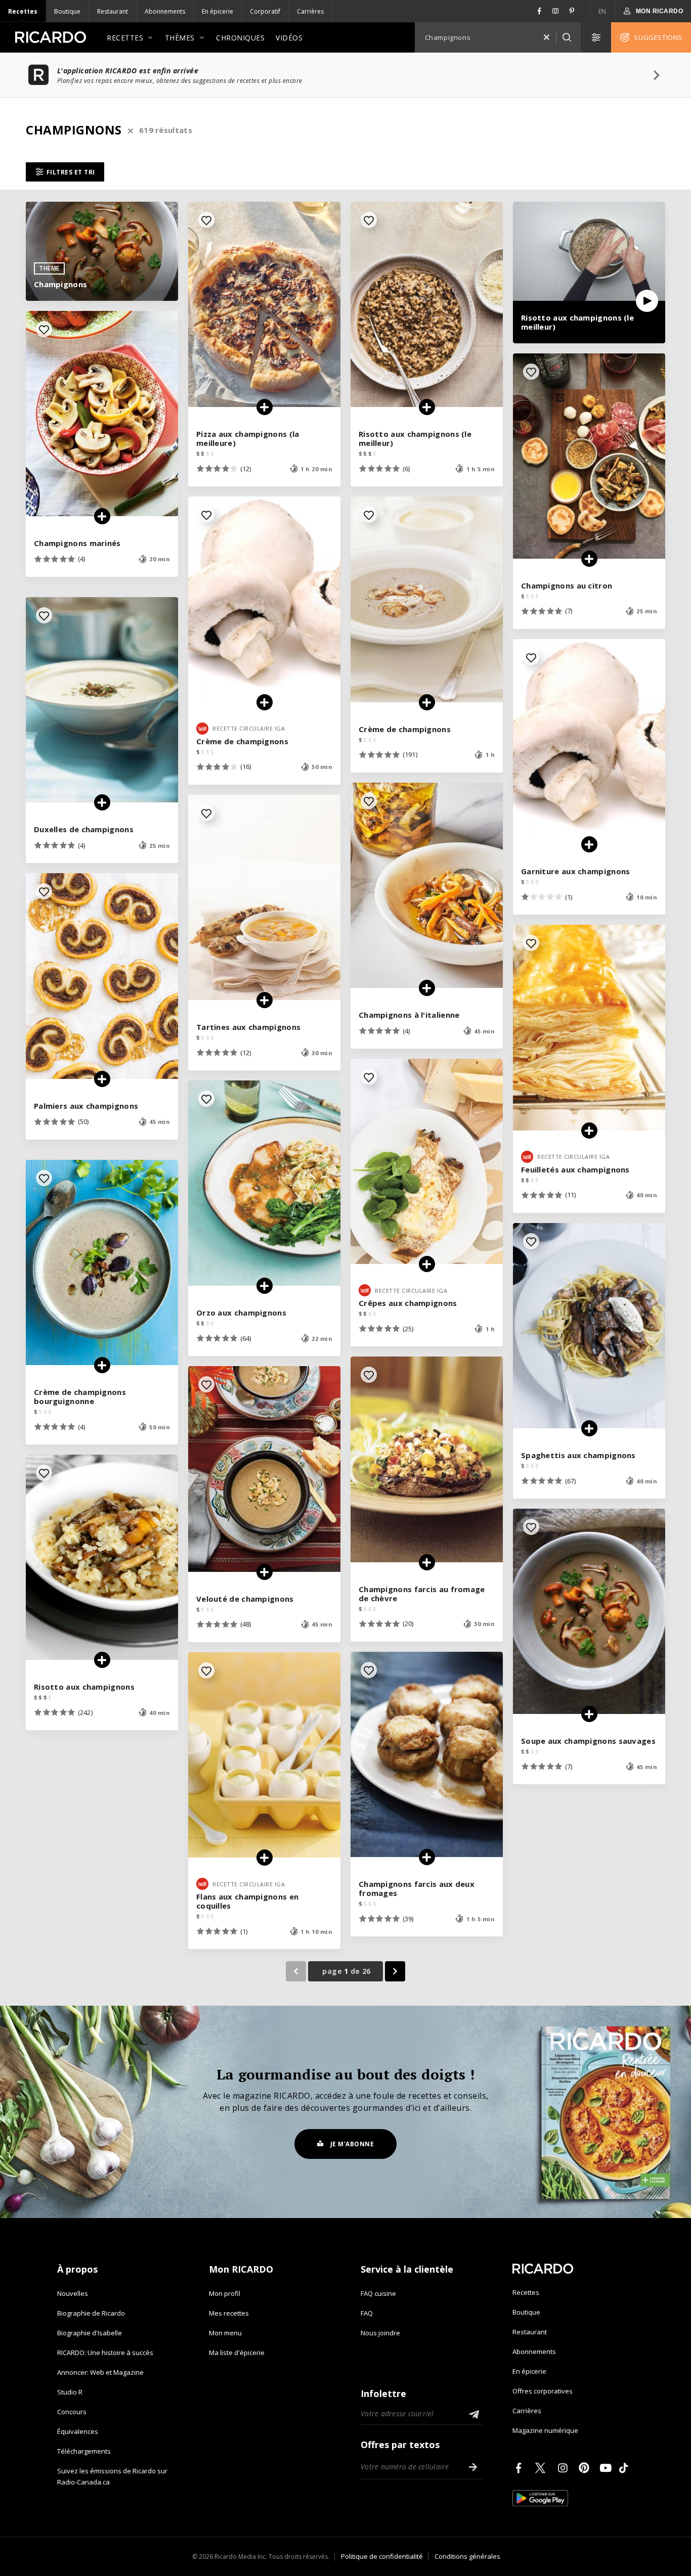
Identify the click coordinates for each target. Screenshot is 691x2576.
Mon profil (225, 2293)
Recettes (23, 11)
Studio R (70, 2392)
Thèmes (180, 38)
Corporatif (265, 11)
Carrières (310, 11)
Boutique (67, 11)
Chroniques (240, 38)
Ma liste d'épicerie (237, 2353)
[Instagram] (565, 2468)
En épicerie (218, 11)
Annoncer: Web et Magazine (100, 2372)
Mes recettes (229, 2313)
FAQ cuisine (378, 2293)
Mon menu (225, 2333)
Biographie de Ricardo (91, 2313)
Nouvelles (73, 2293)
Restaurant (113, 11)
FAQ (367, 2313)
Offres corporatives (543, 2391)
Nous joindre (380, 2333)
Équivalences (78, 2431)
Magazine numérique (545, 2430)
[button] (546, 37)
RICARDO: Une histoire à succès (105, 2353)
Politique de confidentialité (382, 2556)
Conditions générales (467, 2556)
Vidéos (289, 38)
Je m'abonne (352, 2144)
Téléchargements (84, 2451)
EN (602, 11)
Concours (72, 2412)
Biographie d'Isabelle (90, 2333)
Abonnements (165, 11)
